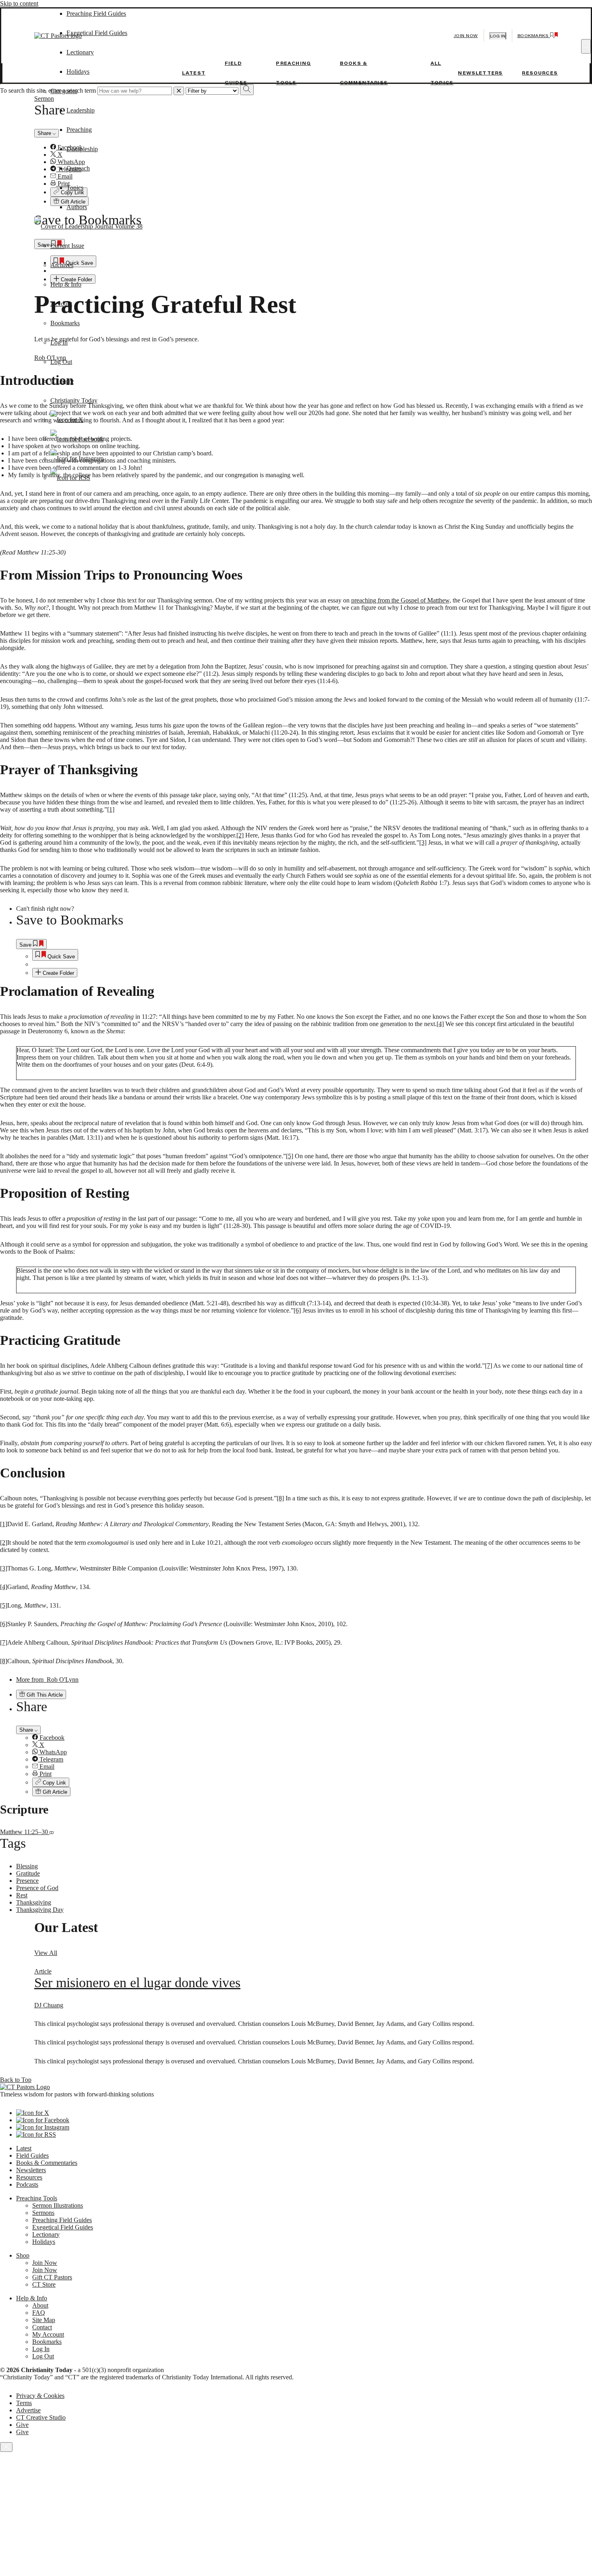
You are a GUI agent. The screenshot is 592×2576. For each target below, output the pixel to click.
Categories (64, 91)
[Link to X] (67, 420)
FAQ (39, 2313)
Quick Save (60, 957)
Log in (498, 36)
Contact (42, 2327)
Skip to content (19, 3)
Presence (27, 1881)
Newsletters (480, 73)
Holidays (78, 72)
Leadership (81, 110)
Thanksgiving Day (40, 1910)
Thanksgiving (34, 1902)
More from (47, 1680)
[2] (240, 835)
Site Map (44, 2320)
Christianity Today (74, 400)
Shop (23, 2255)
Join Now (466, 36)
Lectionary (46, 2234)
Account (61, 304)
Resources (540, 73)
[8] (280, 1498)
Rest (22, 1895)
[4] (440, 1024)
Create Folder (58, 973)
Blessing (27, 1866)
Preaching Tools (37, 2198)
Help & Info (66, 284)
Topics (75, 188)
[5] (290, 1156)
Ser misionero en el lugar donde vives (137, 1983)
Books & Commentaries (47, 2163)
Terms (24, 2403)
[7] (489, 1366)
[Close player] (6, 2447)
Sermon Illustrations (58, 2205)
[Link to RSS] (70, 478)
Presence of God (37, 1888)
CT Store (62, 381)
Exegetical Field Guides (63, 2227)
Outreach (78, 168)
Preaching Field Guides (62, 2220)
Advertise (28, 2410)
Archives (62, 265)
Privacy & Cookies (40, 2396)
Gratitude (28, 1873)
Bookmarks (65, 323)
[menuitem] (312, 955)
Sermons (43, 2213)
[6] (297, 1310)
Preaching (79, 130)
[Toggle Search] (586, 46)
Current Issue (67, 246)
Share (27, 1730)
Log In (59, 342)
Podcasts (27, 2184)
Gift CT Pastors (52, 2277)
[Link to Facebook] (77, 439)
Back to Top (16, 2080)
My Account (48, 2334)
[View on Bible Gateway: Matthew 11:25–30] (52, 1832)
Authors (77, 207)
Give (22, 2425)
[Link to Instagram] (77, 458)
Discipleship (82, 149)
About (40, 2305)
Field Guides (32, 2155)
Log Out (61, 362)
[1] (111, 809)
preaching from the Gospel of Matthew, (401, 600)
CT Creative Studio (41, 2417)
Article (43, 1971)
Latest (194, 73)
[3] (423, 842)
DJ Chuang (49, 2005)
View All (46, 1953)
